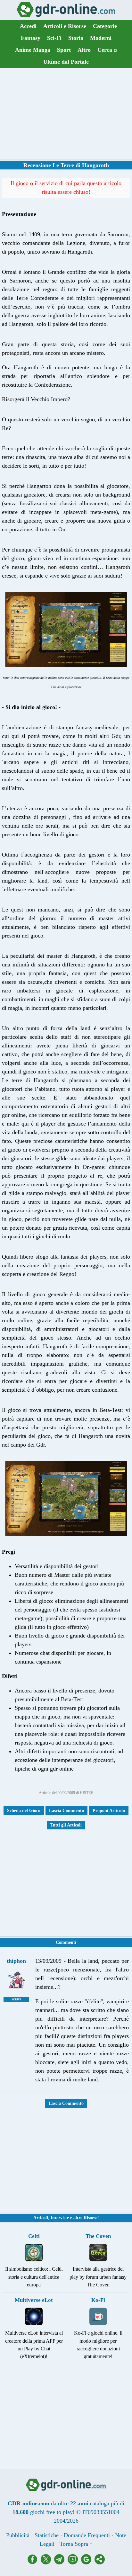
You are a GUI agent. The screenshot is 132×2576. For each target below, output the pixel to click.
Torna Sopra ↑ (76, 2544)
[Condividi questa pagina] (100, 2563)
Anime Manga (33, 50)
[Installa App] (74, 2563)
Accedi (26, 26)
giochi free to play (51, 2512)
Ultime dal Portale (66, 62)
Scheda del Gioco (24, 1811)
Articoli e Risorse (65, 26)
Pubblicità (18, 2535)
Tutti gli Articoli (66, 1825)
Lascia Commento (66, 1811)
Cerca (107, 50)
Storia (76, 38)
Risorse (91, 2218)
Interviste (60, 2218)
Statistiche (47, 2535)
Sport (64, 50)
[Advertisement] (66, 113)
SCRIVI (16, 2000)
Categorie (105, 26)
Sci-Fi (54, 38)
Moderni (101, 38)
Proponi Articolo (109, 1811)
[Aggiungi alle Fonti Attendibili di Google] (88, 2563)
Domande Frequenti (87, 2535)
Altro (84, 50)
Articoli (41, 2218)
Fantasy (31, 38)
